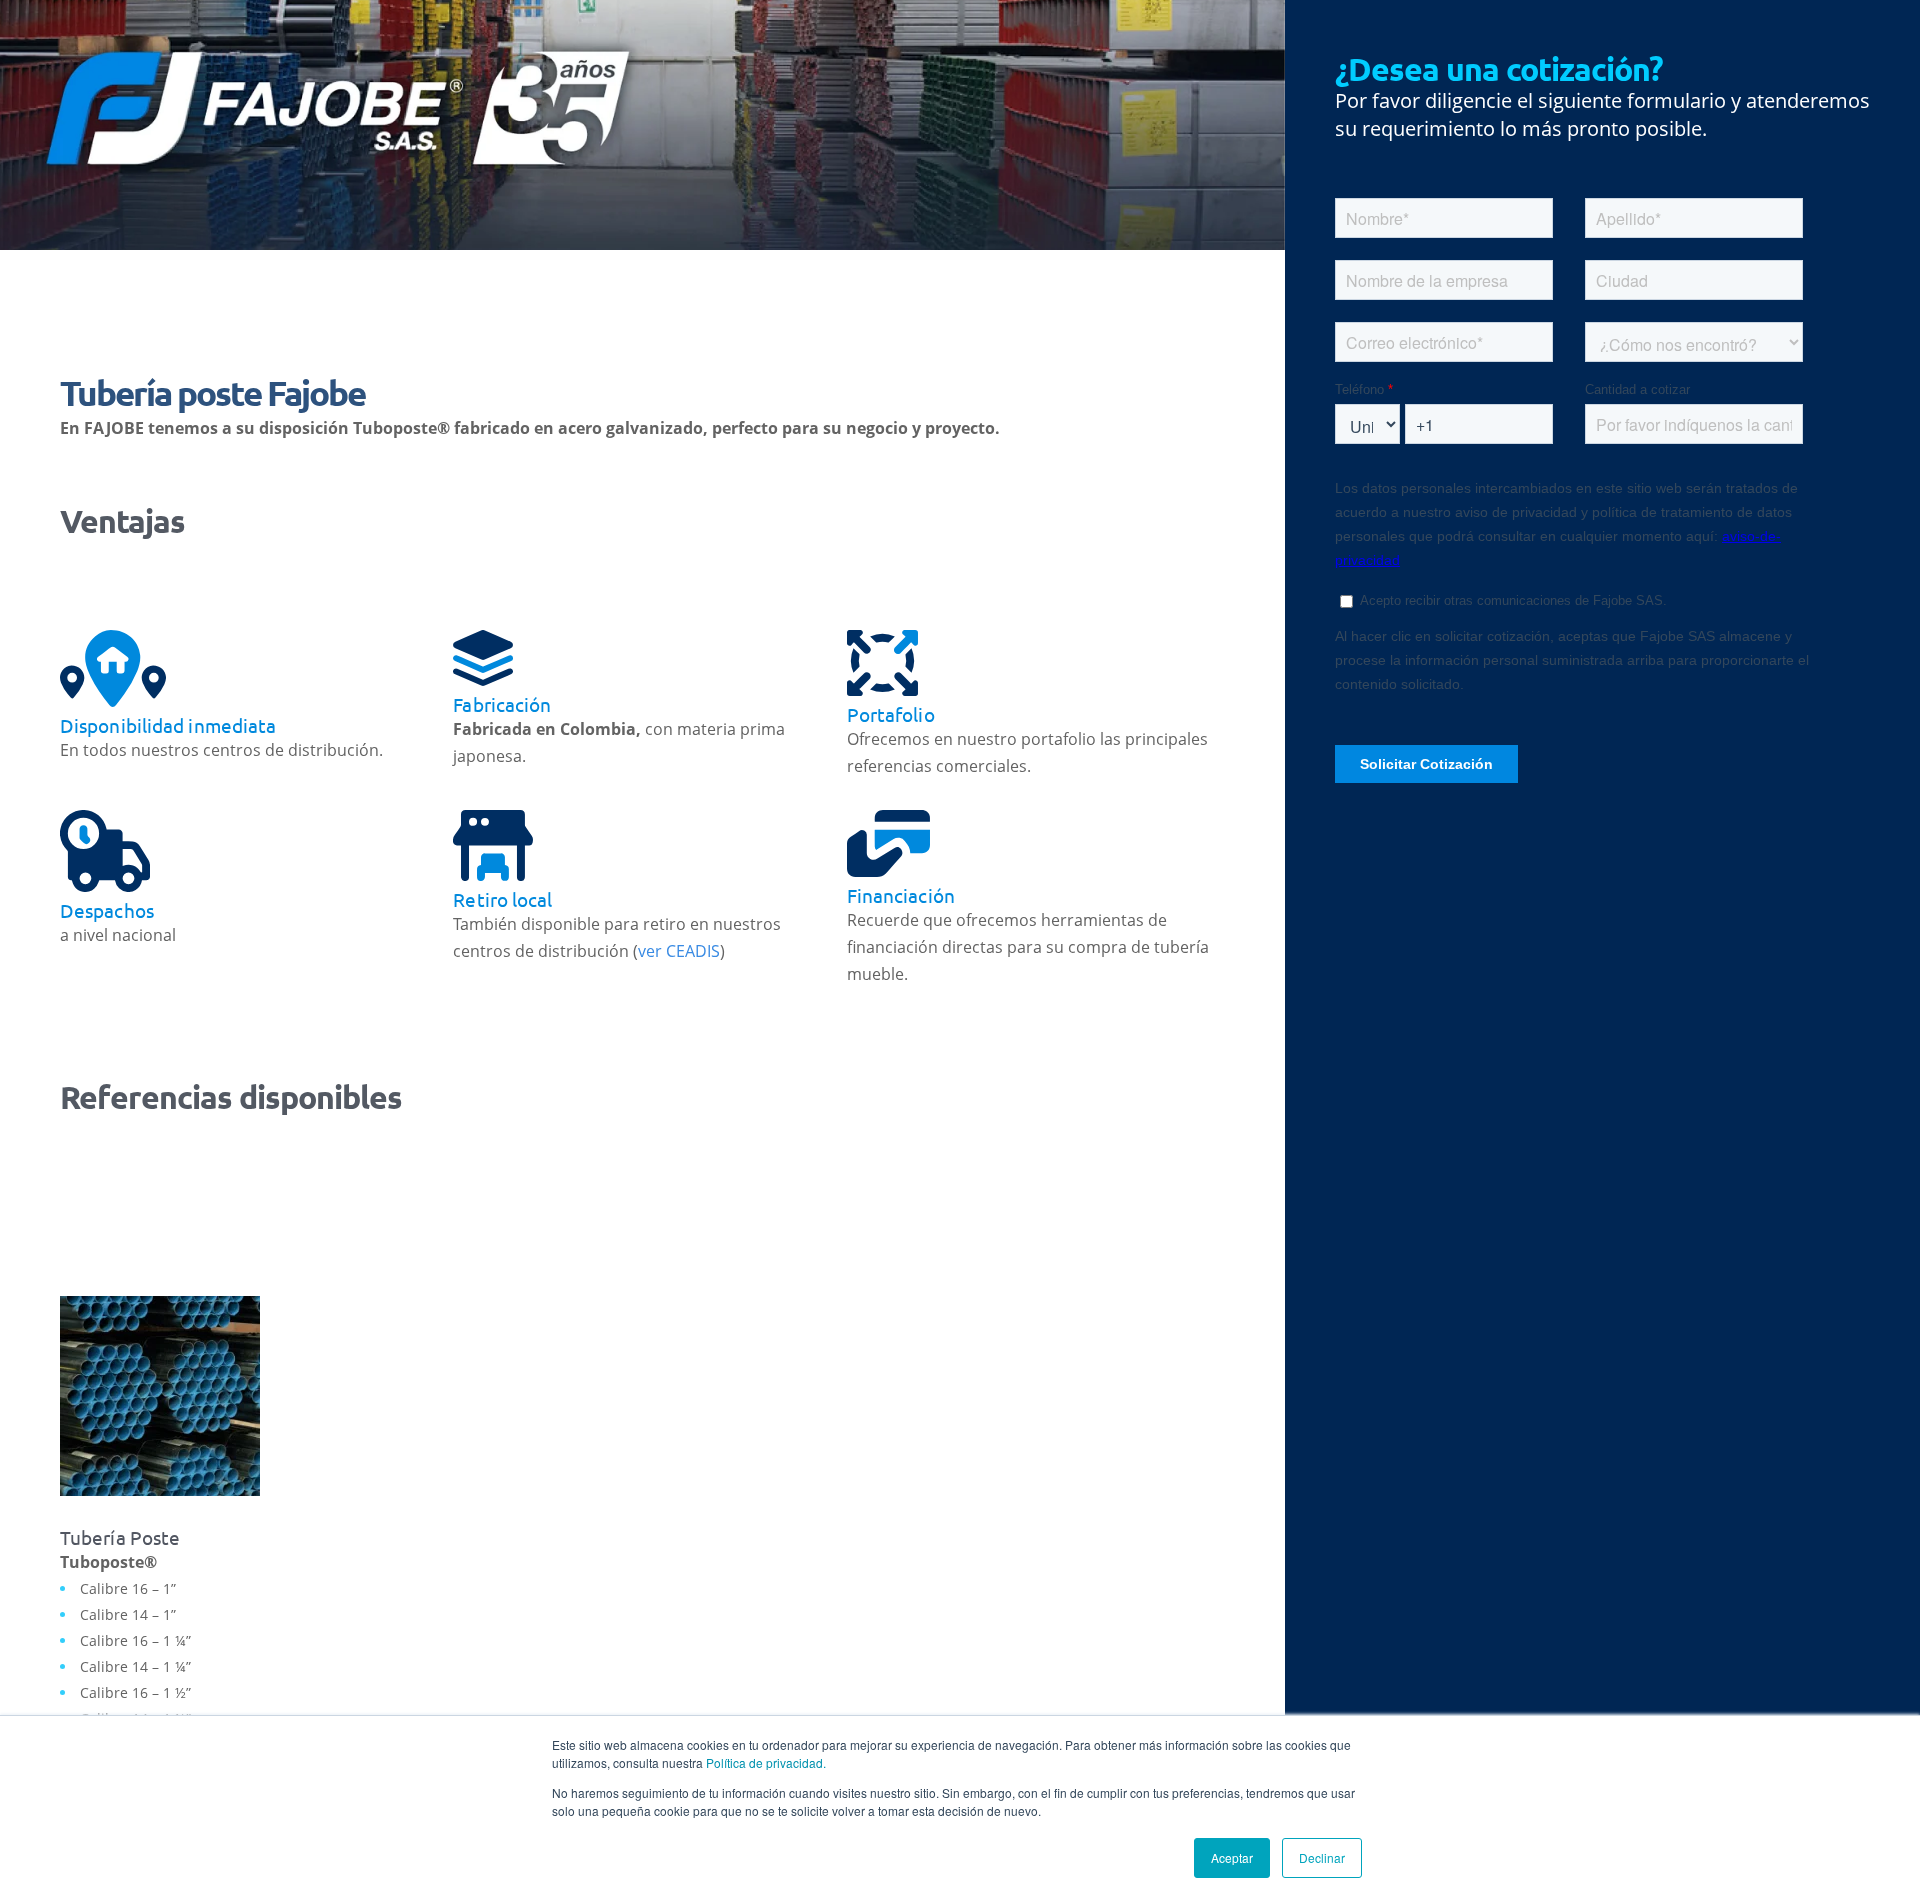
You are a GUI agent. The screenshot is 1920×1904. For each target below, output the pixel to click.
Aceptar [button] (1232, 1857)
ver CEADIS (679, 951)
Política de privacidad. (766, 1762)
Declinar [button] (1322, 1857)
